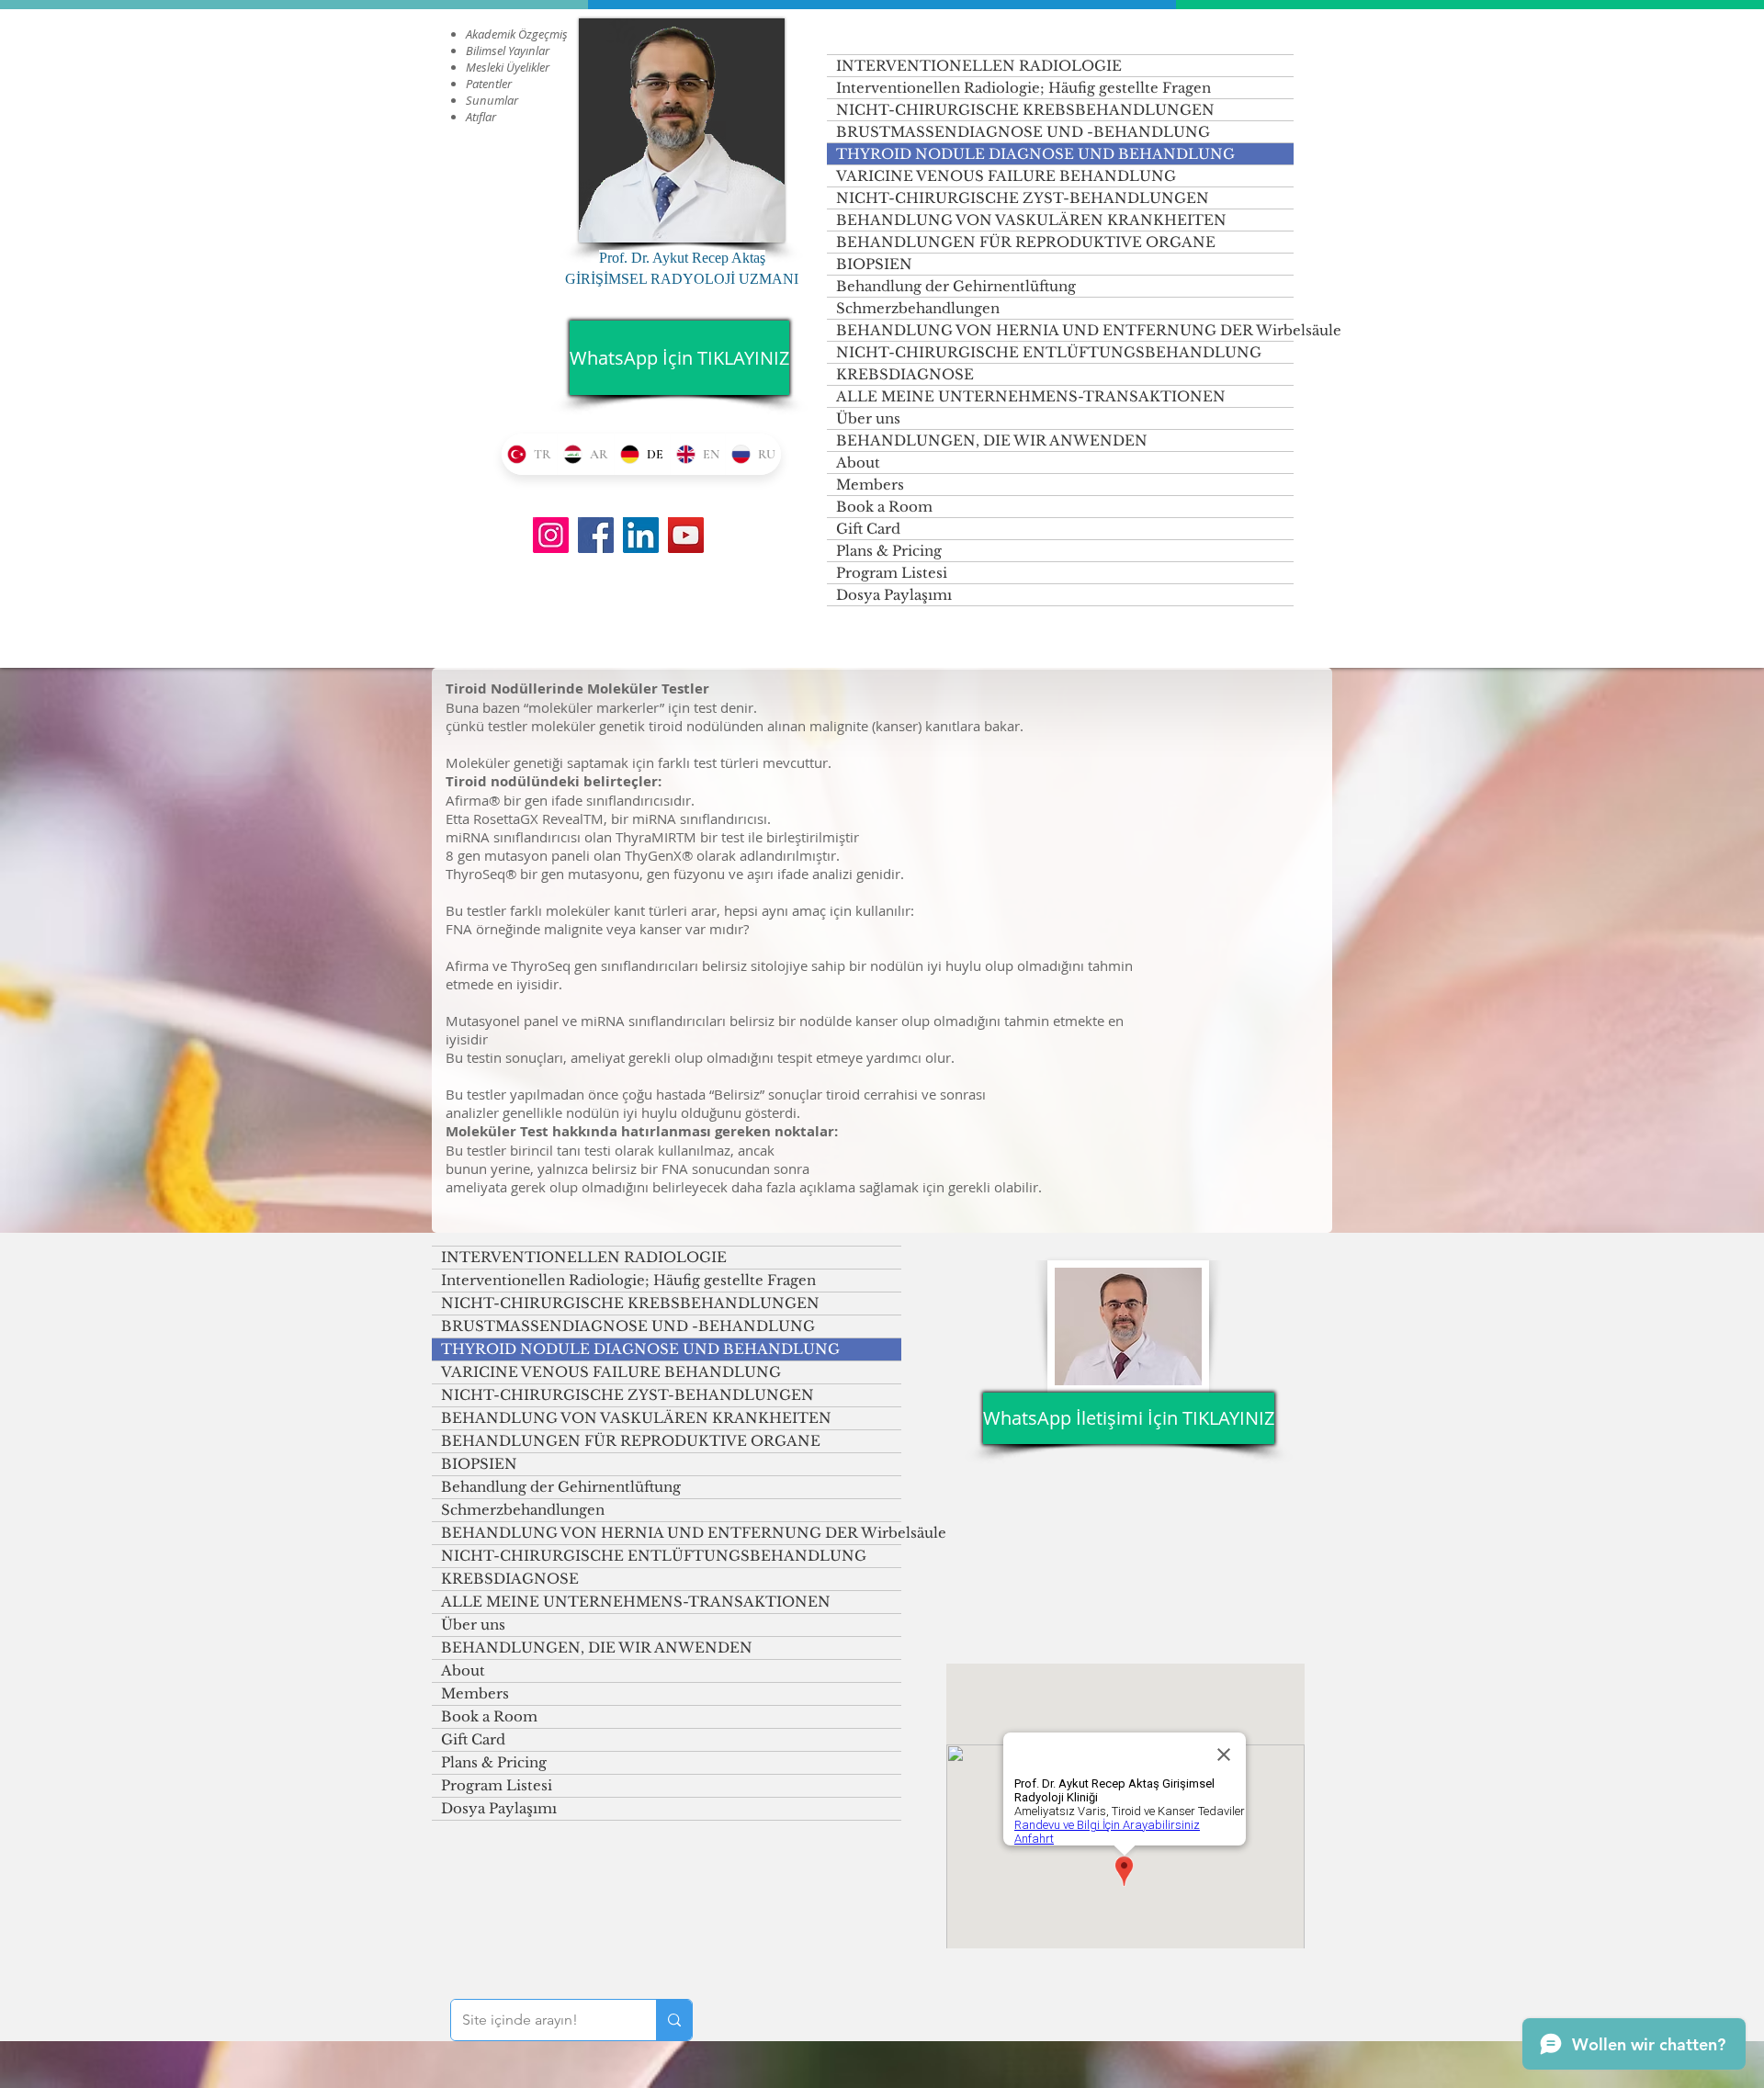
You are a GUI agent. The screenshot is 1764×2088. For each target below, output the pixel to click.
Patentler (489, 84)
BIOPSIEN (874, 264)
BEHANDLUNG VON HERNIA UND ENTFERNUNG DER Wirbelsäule (1065, 330)
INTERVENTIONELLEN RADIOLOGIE (979, 66)
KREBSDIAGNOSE (905, 374)
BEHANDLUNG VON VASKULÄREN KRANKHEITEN (1031, 220)
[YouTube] (686, 535)
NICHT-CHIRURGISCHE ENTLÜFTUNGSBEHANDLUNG (1049, 352)
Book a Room (884, 507)
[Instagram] (551, 535)
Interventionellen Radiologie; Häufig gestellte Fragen (1023, 88)
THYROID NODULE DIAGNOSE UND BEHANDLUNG (1035, 154)
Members (870, 485)
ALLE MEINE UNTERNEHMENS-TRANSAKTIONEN (1031, 396)
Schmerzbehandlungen (918, 308)
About (858, 463)
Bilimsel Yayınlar (508, 51)
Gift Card (868, 529)
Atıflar (481, 117)
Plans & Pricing (889, 551)
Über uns (868, 418)
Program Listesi (892, 573)
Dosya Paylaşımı (894, 595)
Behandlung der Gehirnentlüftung (956, 286)
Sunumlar (492, 100)
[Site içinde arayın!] (674, 2020)
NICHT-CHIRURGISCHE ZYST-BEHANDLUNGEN (1023, 198)
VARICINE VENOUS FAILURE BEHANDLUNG (1006, 176)
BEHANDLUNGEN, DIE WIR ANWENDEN (992, 440)
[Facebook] (596, 535)
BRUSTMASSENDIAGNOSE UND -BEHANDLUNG (1023, 132)
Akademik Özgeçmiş (517, 34)
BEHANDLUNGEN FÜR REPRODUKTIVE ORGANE (1026, 242)
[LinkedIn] (641, 535)
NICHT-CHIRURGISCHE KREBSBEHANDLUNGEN (1025, 110)
